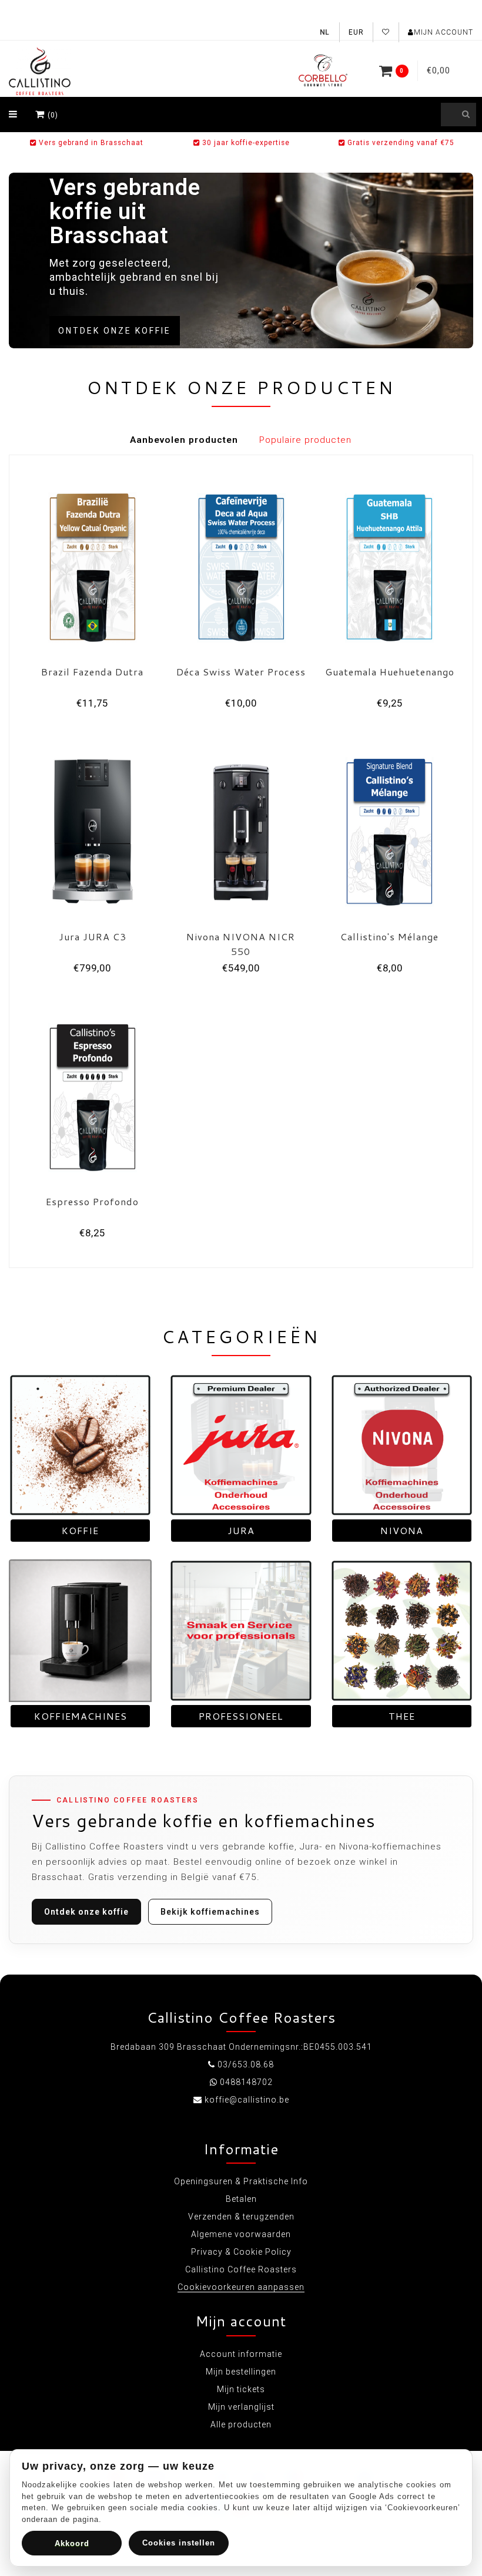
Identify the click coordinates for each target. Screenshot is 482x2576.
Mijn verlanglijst (241, 2407)
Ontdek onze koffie (115, 331)
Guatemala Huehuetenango (390, 672)
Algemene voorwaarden (241, 2234)
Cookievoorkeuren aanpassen (241, 2287)
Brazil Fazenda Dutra (92, 672)
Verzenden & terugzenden (241, 2217)
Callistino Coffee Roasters (241, 2269)
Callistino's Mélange (389, 936)
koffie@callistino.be (247, 2100)
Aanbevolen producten (184, 440)
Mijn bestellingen (241, 2372)
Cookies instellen (179, 2543)
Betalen (241, 2199)
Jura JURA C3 (93, 936)
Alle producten (241, 2424)
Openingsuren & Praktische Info (241, 2181)
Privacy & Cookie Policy (241, 2252)
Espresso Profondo (92, 1201)
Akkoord (72, 2543)
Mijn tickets (241, 2389)
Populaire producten (305, 440)
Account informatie (241, 2354)
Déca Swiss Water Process (241, 672)
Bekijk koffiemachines (210, 1912)
